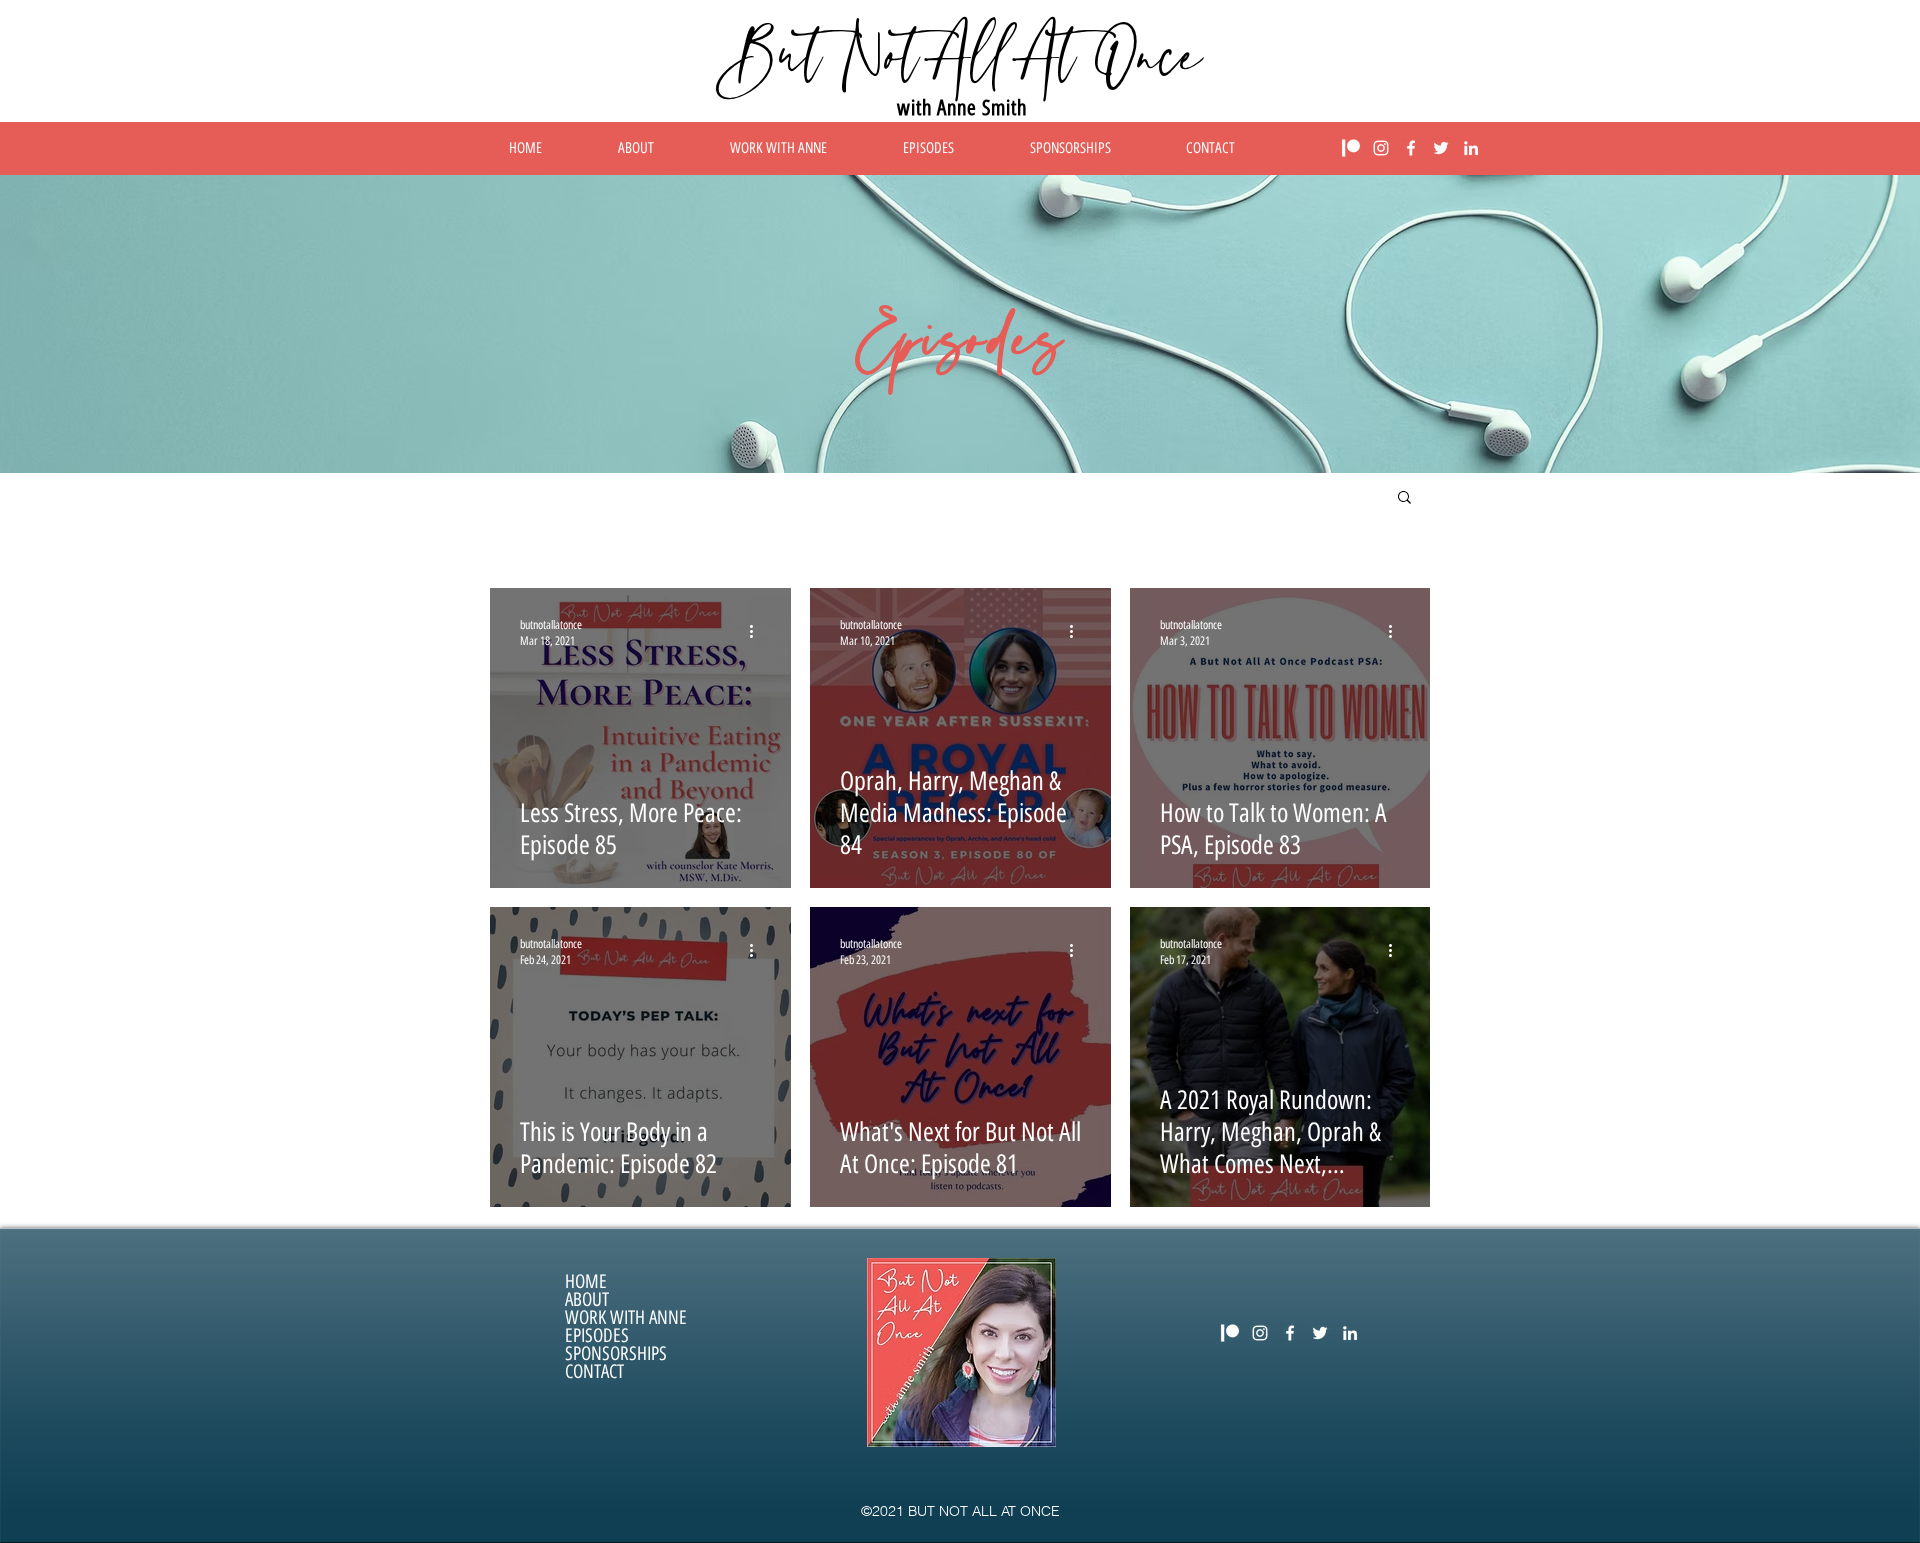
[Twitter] (1441, 148)
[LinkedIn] (1471, 148)
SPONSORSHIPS (616, 1354)
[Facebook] (1411, 148)
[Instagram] (1381, 148)
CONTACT (594, 1372)
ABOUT (587, 1300)
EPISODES (597, 1336)
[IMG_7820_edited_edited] (1351, 148)
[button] (1404, 498)
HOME (586, 1282)
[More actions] (758, 632)
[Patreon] (1230, 1333)
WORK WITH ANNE (626, 1318)
